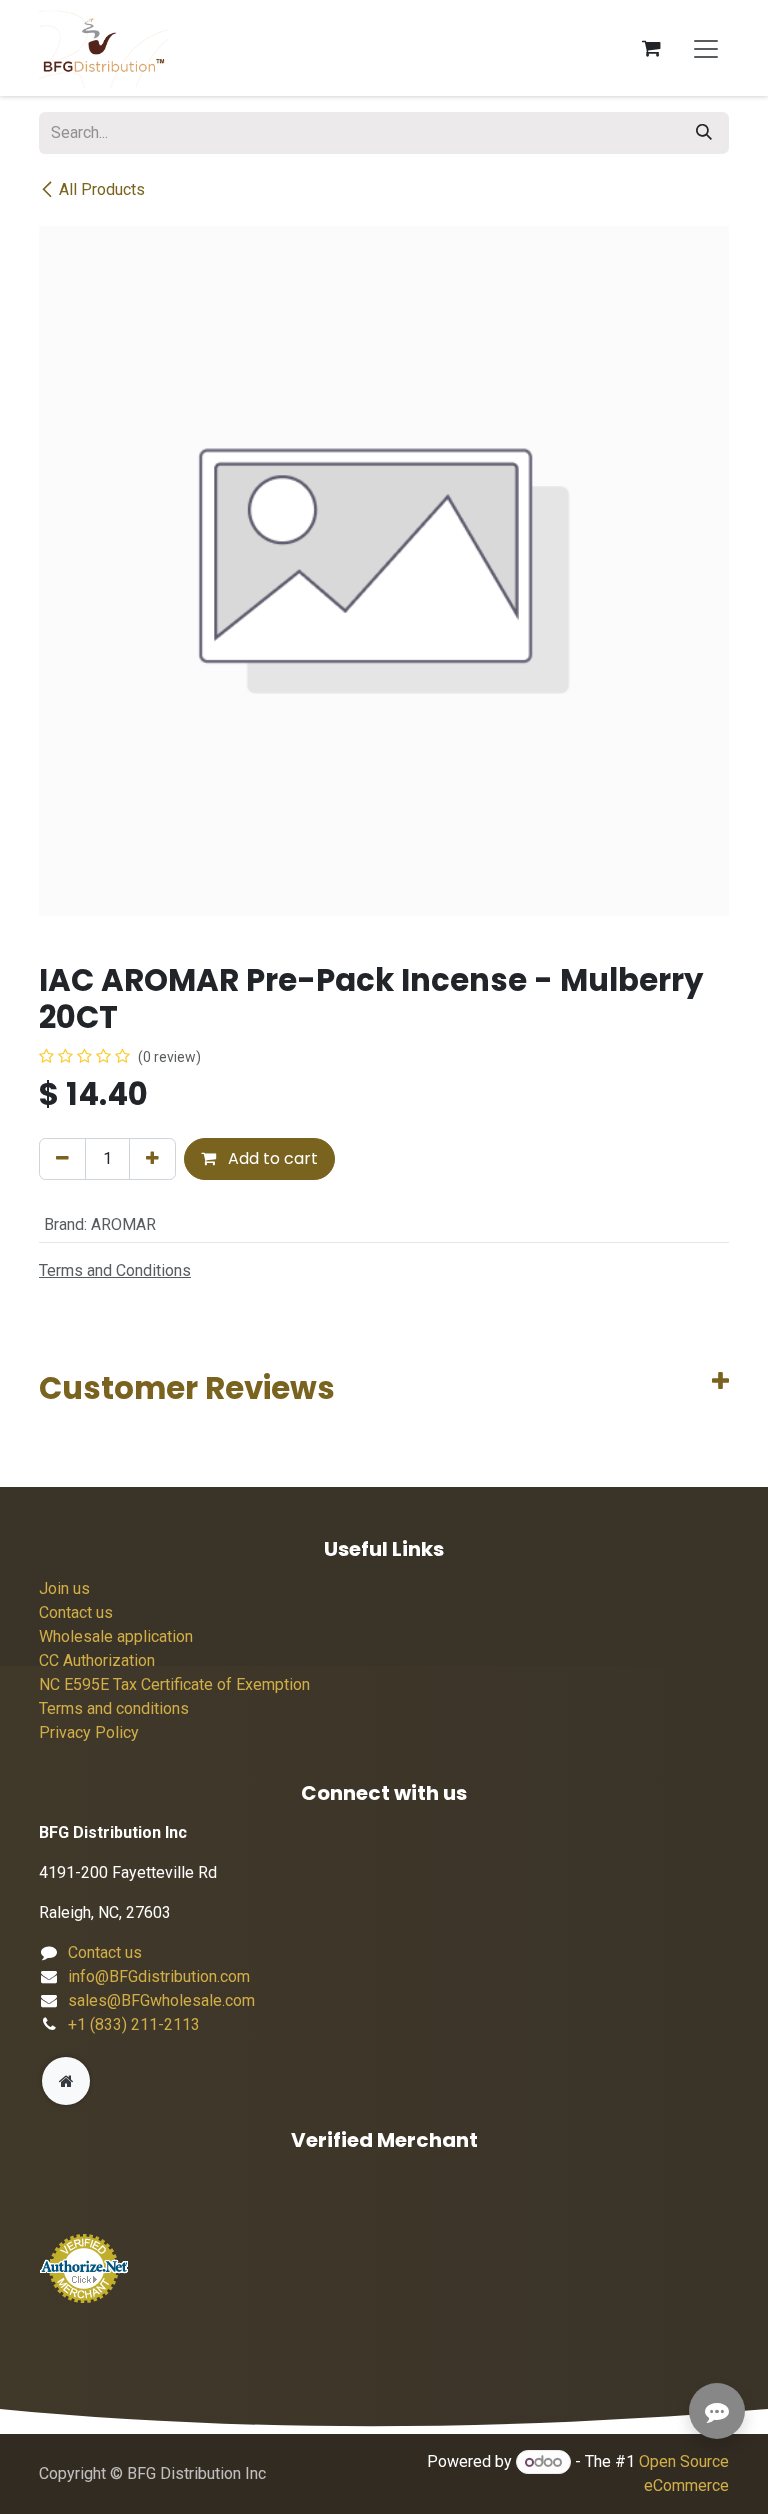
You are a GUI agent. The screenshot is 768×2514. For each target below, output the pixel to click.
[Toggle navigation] (706, 48)
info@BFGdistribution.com (159, 1976)
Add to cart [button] (271, 1158)
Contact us (76, 1612)
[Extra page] (66, 2081)
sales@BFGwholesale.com (161, 2000)
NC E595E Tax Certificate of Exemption (174, 1684)
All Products (102, 189)
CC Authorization (97, 1660)
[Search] (704, 133)
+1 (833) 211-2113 (134, 2024)
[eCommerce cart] (651, 48)
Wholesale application (116, 1636)
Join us (64, 1588)
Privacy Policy (89, 1732)
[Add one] (152, 1159)
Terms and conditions (114, 1708)
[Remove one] (62, 1159)
